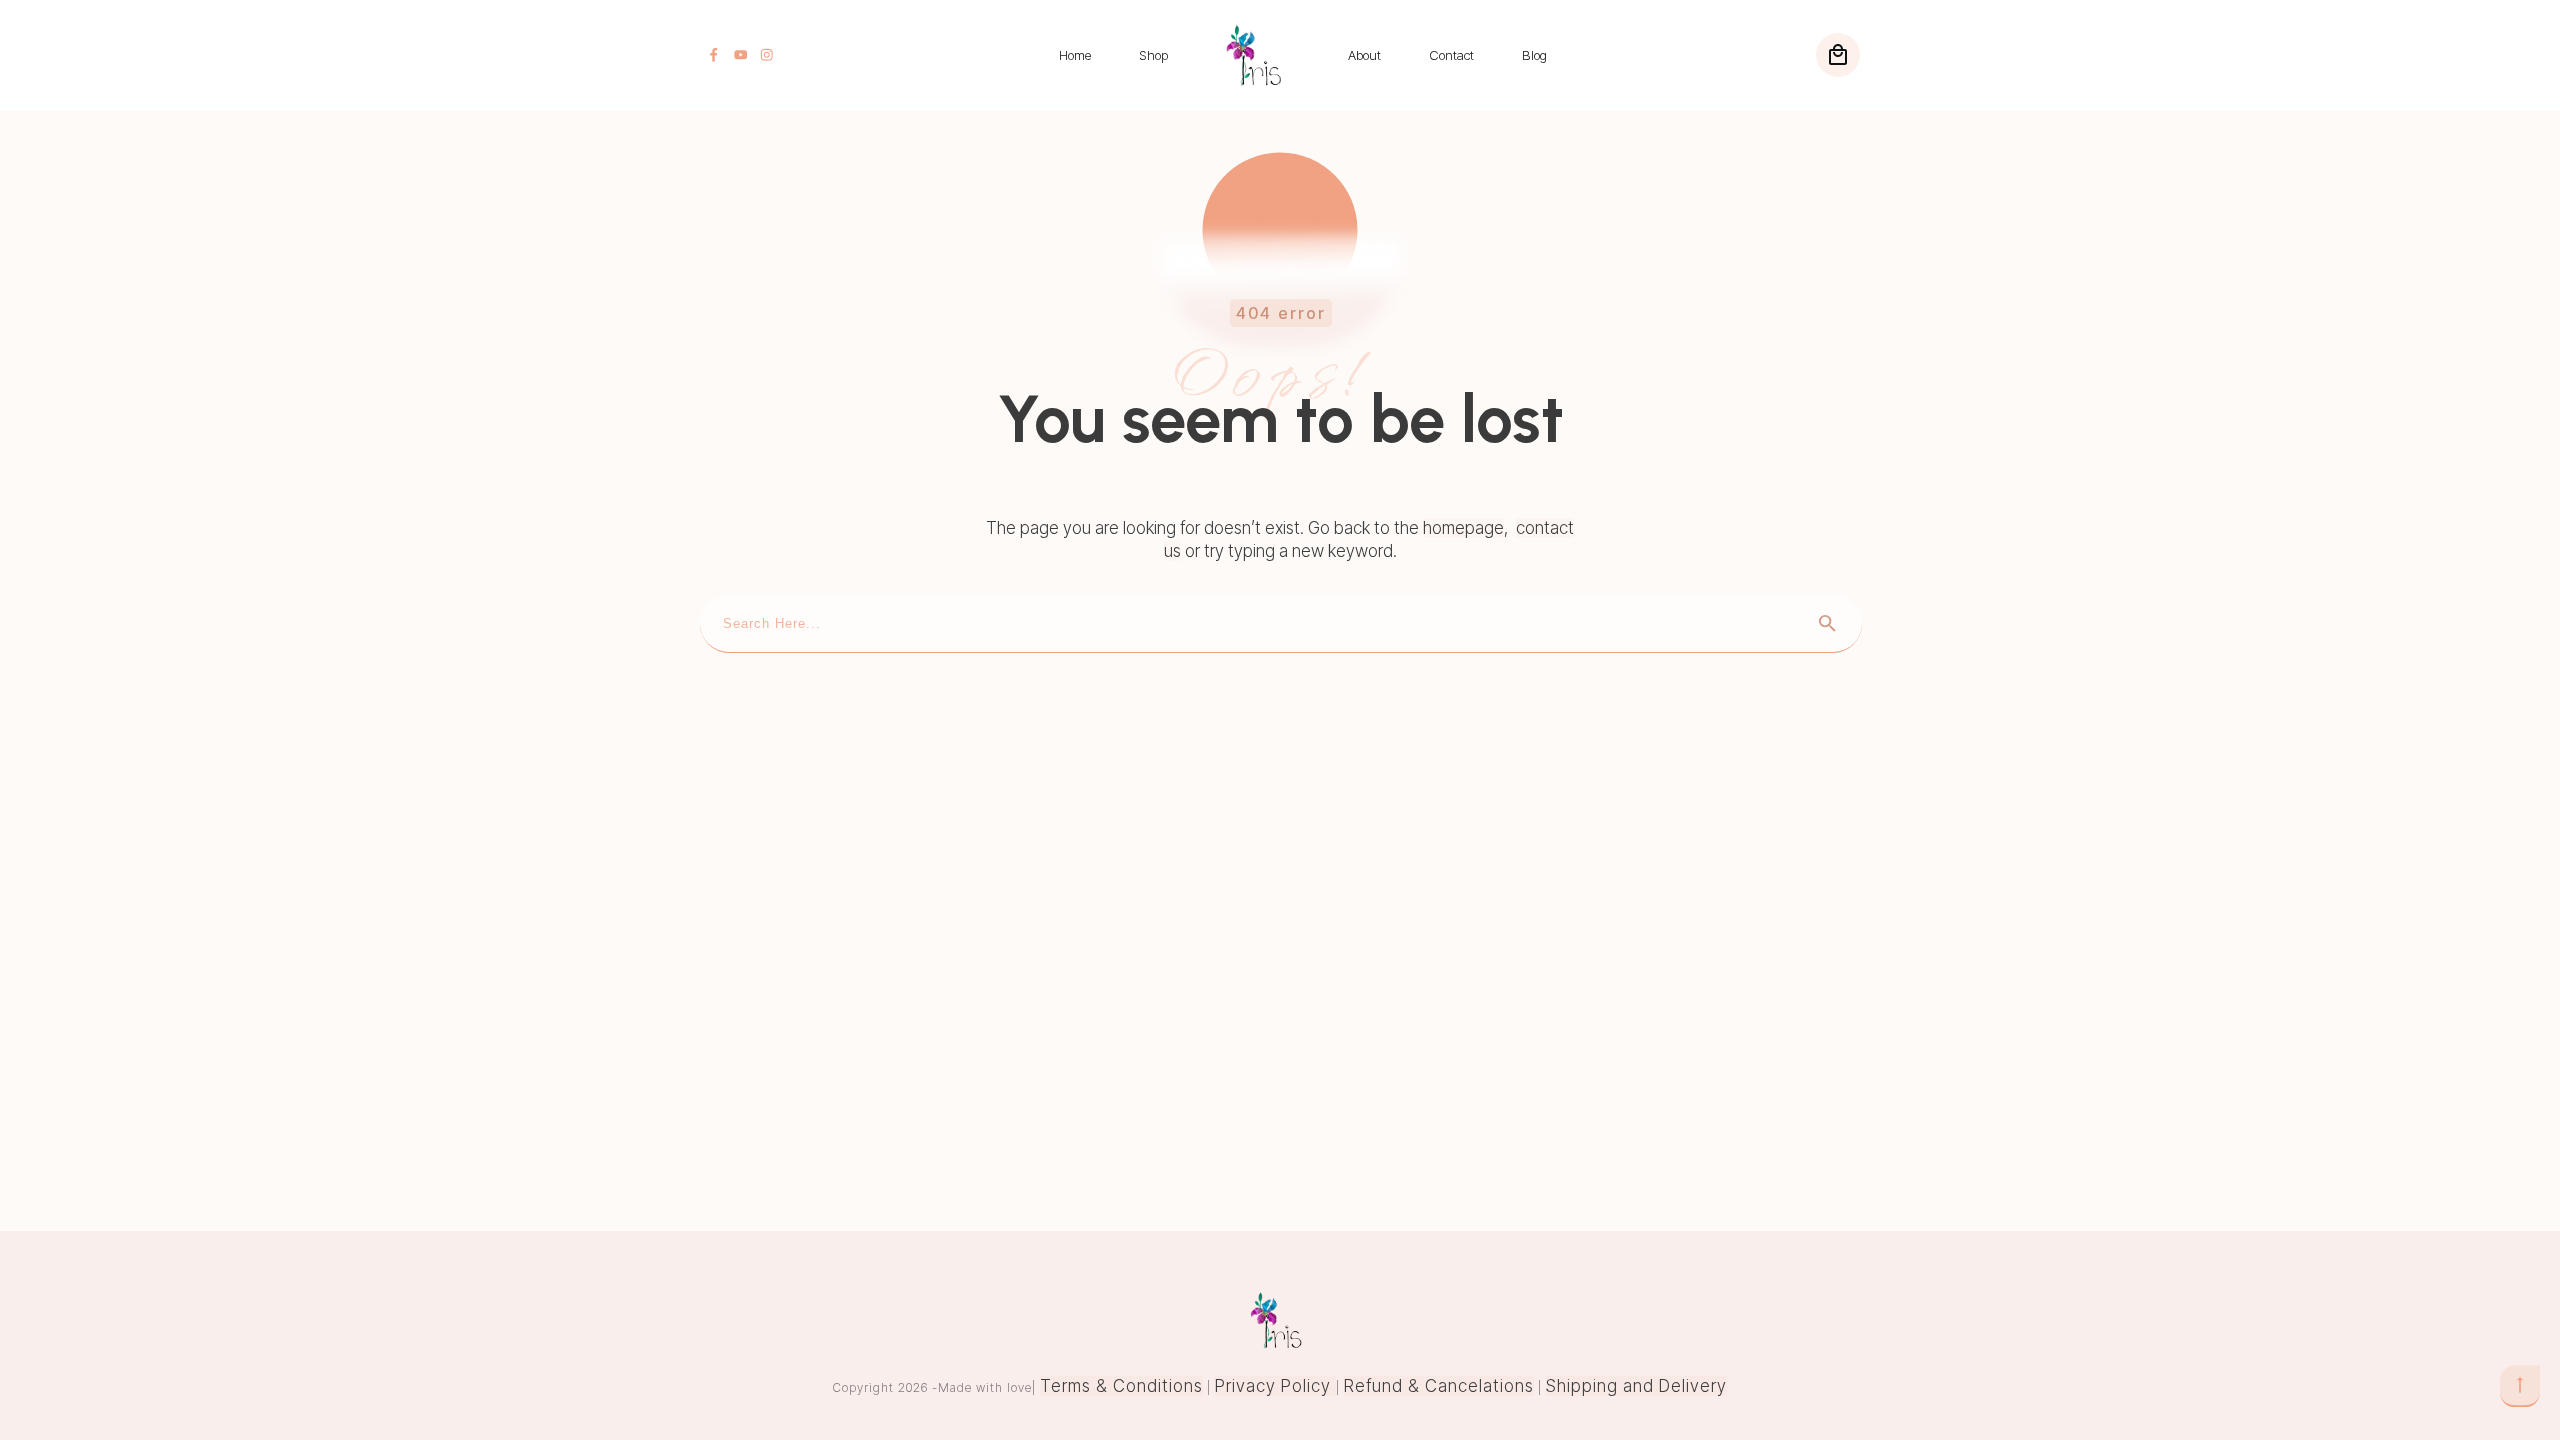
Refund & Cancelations (1439, 1386)
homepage (1463, 528)
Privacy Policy (1275, 1386)
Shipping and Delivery (1636, 1386)
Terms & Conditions (1121, 1386)
